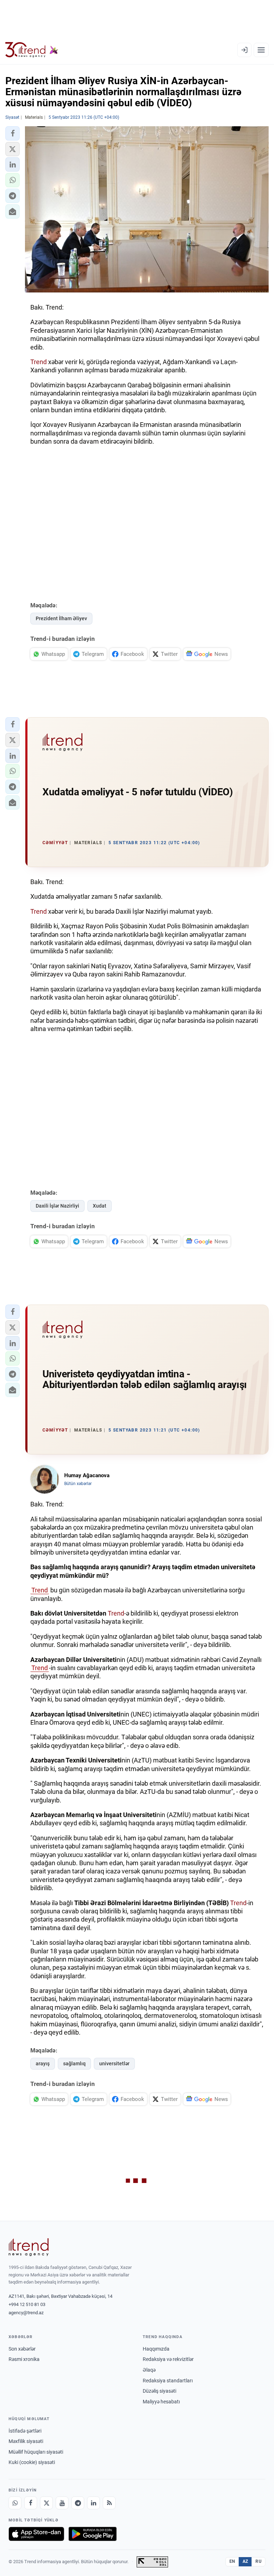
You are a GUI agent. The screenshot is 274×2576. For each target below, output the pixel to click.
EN (232, 2561)
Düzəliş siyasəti (159, 2391)
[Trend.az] (32, 50)
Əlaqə (149, 2370)
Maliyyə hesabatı (161, 2402)
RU (258, 2561)
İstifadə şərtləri (25, 2431)
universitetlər (114, 2064)
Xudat (100, 1206)
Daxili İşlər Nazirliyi (57, 1206)
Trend (39, 362)
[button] (12, 133)
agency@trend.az (26, 2313)
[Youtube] (62, 2503)
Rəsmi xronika (24, 2359)
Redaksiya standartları (168, 2381)
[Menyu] (261, 50)
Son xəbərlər (22, 2349)
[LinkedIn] (93, 2503)
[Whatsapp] (15, 2503)
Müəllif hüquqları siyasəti (36, 2452)
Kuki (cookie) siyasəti (32, 2462)
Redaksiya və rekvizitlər (168, 2359)
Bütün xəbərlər (78, 1484)
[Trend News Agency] (29, 2247)
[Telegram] (78, 2503)
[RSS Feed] (109, 2503)
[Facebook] (31, 2503)
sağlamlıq (74, 2064)
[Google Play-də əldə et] (93, 2534)
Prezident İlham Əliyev (61, 618)
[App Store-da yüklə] (36, 2534)
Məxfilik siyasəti (26, 2441)
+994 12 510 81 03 (27, 2304)
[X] (46, 2503)
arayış (43, 2064)
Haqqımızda (156, 2349)
